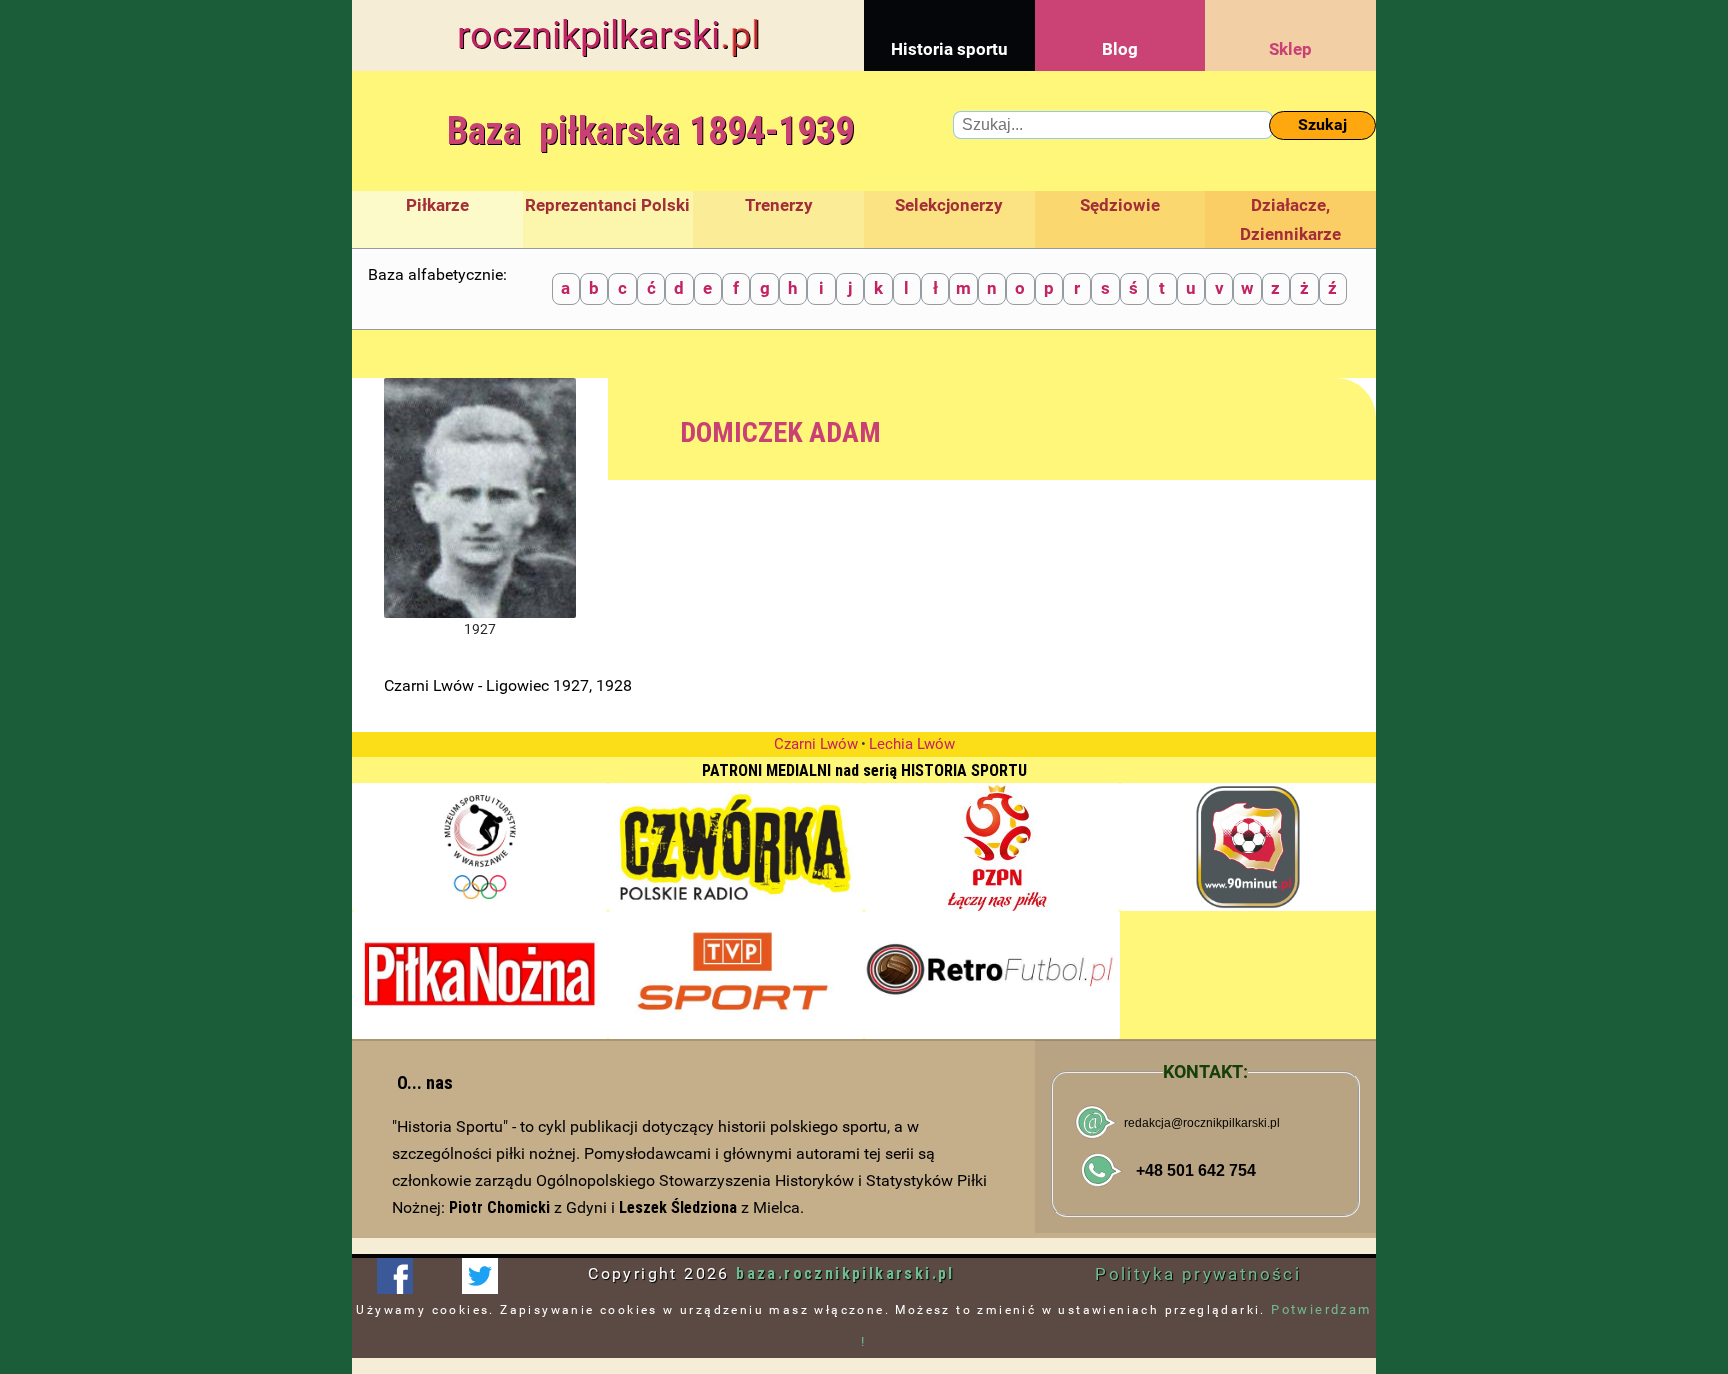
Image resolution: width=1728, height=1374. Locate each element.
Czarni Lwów (816, 744)
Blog (1120, 49)
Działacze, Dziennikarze (1290, 219)
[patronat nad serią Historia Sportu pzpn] (992, 847)
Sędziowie (1120, 205)
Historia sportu (949, 49)
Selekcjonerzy (949, 205)
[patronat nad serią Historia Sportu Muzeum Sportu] (480, 847)
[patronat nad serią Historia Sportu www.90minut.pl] (1248, 847)
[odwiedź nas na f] (394, 1276)
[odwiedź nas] (479, 1276)
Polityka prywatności (1198, 1274)
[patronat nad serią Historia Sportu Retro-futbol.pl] (992, 975)
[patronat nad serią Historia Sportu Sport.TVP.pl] (736, 975)
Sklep (1290, 49)
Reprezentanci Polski (607, 205)
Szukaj (1322, 124)
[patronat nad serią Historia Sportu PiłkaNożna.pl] (480, 975)
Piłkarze (437, 205)
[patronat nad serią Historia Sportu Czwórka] (736, 847)
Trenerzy (779, 205)
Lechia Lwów (912, 744)
